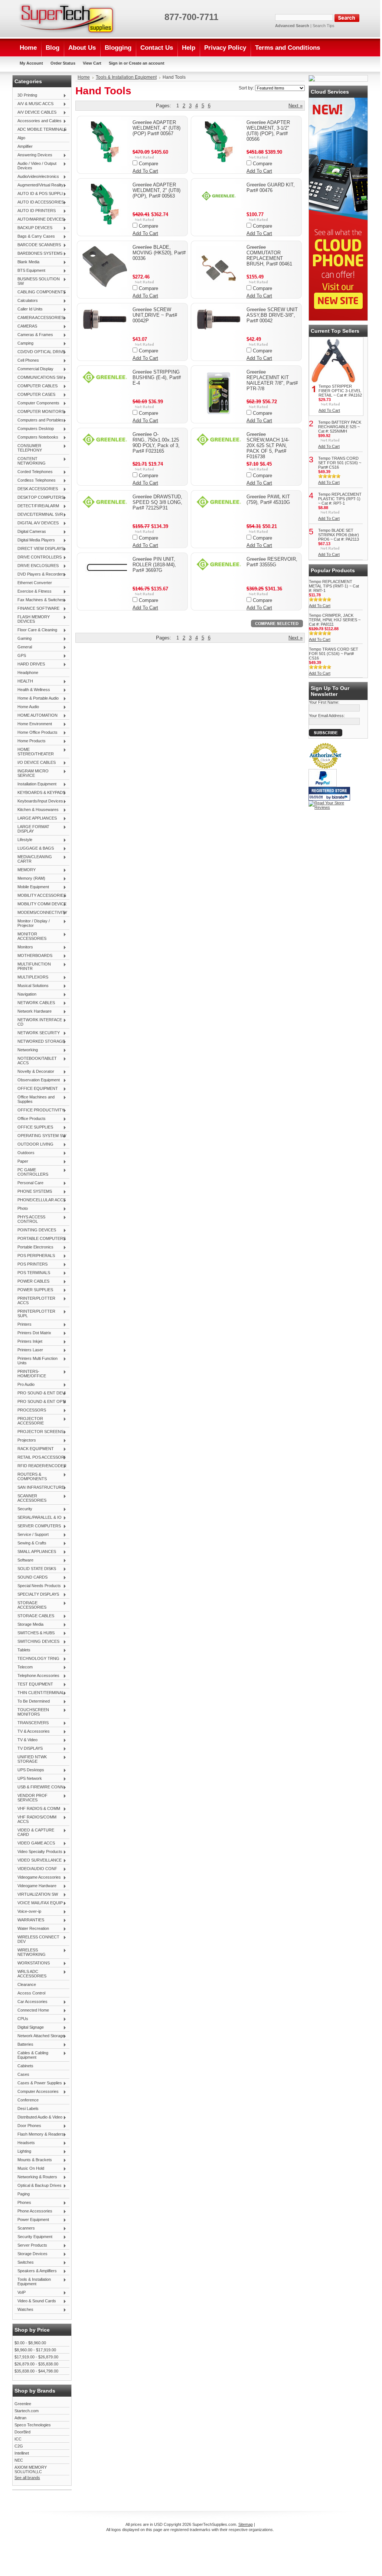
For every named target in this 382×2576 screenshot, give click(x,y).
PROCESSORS (30, 1410)
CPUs (21, 2019)
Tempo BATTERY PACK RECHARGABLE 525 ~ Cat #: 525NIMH (340, 427)
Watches (24, 2310)
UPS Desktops (29, 1770)
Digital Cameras (30, 532)
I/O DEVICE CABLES (35, 763)
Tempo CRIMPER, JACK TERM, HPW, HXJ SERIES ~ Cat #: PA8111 (335, 620)
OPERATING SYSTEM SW (40, 1136)
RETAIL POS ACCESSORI (40, 1458)
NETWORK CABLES (35, 1003)
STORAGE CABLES (34, 1616)
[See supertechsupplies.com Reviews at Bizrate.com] (329, 794)
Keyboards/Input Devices (39, 801)
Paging (24, 2194)
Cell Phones (27, 361)
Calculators (26, 301)
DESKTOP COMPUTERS (39, 498)
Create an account (147, 63)
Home (84, 77)
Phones (23, 2203)
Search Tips (324, 26)
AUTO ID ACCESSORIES (39, 202)
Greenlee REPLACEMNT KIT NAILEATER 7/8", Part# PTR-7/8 (272, 380)
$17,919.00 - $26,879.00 (36, 2357)
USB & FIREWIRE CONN (39, 1787)
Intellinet (22, 2453)
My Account (31, 63)
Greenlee (23, 2404)
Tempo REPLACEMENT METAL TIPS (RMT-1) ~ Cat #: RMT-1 (334, 586)
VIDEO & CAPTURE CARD (34, 1832)
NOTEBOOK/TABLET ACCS (36, 1061)
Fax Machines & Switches (39, 600)
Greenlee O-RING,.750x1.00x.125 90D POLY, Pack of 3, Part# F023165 (156, 443)
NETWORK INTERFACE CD (38, 1022)
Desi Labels (28, 2108)
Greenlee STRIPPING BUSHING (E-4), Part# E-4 (157, 377)
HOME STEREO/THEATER (34, 752)
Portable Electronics (34, 1247)
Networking (26, 1050)
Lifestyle (23, 840)
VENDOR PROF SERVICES (31, 1798)
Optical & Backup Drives (38, 2186)
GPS (20, 656)
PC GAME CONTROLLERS (31, 1172)
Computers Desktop (34, 429)
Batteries (24, 2045)
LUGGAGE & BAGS (34, 849)
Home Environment (33, 724)
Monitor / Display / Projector (32, 923)
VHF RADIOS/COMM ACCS (35, 1819)
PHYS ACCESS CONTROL (30, 1219)
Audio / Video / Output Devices (35, 166)
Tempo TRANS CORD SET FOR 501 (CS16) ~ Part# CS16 (340, 463)
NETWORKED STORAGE (40, 1042)
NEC (19, 2460)
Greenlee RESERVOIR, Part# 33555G (272, 562)
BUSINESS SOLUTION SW (37, 281)
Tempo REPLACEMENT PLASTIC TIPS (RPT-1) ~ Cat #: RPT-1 (340, 499)
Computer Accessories (37, 2092)
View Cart (92, 63)
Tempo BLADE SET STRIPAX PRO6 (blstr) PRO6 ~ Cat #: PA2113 (339, 535)
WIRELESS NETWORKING (30, 1952)
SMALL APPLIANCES (35, 1552)
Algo (21, 138)
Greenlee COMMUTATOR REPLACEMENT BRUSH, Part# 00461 (269, 255)
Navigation (25, 994)
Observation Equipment (37, 1080)
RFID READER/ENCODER (40, 1466)
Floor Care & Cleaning (36, 630)
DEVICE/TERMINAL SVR (39, 515)
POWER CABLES (32, 1282)
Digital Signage (29, 2028)
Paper (21, 1162)
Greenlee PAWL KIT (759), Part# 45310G (268, 499)
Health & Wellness (32, 690)
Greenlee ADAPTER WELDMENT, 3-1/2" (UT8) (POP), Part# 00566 (268, 131)
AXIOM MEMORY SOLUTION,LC (31, 2469)
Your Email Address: (327, 716)
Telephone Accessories (37, 1676)
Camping (24, 343)
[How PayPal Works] (323, 785)
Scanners (25, 2228)
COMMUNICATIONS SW (39, 378)
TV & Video (26, 1740)
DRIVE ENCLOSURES (37, 566)
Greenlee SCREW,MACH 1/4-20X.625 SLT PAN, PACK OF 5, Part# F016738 (268, 445)
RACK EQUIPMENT (34, 1449)
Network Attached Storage (40, 2036)
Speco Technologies (33, 2425)
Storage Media (29, 1625)
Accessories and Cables (38, 121)
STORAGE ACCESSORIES (30, 1605)
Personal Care (29, 1183)
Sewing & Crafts (30, 1543)
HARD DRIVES (30, 664)
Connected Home (32, 2010)
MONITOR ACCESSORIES (30, 936)
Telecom (24, 1667)
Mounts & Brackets (33, 2160)
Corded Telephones (34, 472)
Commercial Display (34, 369)
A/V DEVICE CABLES (35, 113)
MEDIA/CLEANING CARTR (33, 859)
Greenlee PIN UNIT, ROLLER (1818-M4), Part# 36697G (154, 565)
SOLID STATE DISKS (35, 1569)
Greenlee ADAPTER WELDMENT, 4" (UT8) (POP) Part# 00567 (156, 128)
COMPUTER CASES (35, 395)
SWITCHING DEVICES (37, 1642)
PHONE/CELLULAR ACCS (40, 1200)
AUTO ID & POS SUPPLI (39, 194)
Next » (296, 106)
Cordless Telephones (35, 481)
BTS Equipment (30, 271)
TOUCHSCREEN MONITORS (32, 1712)
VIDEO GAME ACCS (35, 1843)
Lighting (23, 2152)
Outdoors (25, 1153)
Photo (21, 1209)
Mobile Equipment (32, 887)
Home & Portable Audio (37, 698)
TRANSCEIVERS (32, 1723)
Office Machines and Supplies (35, 1099)
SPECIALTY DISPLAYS (37, 1595)
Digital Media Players (35, 540)
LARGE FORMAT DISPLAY (32, 829)
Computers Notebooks (36, 437)
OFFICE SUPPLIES (34, 1127)
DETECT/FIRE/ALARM (37, 506)
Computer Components (37, 403)
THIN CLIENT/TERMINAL (39, 1693)
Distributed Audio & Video (38, 2117)
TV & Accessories (32, 1732)
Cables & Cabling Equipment (31, 2055)
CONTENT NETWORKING (30, 461)
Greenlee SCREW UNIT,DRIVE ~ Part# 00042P (155, 315)
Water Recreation (32, 1929)
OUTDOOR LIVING (34, 1144)
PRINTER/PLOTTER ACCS (35, 1300)
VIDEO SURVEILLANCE (38, 1860)
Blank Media (27, 262)
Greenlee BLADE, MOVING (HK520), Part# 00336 (159, 253)
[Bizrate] (341, 798)
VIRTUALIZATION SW (36, 1895)
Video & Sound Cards (35, 2301)
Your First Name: (324, 702)
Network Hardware (33, 1012)
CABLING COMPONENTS (40, 292)
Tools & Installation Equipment (33, 2282)
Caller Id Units (29, 309)
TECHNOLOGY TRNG (37, 1659)
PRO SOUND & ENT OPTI (40, 1402)
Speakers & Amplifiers (36, 2271)
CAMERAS (26, 326)
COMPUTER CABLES (36, 386)
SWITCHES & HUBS (35, 1633)
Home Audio (27, 707)
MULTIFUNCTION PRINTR (33, 966)
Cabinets (25, 2066)
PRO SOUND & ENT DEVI (40, 1393)
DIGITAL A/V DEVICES (37, 523)
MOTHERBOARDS (33, 956)
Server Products (31, 2246)
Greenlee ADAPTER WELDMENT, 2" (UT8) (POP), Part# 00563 (156, 190)
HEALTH (24, 681)
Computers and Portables (39, 420)
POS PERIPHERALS (35, 1256)
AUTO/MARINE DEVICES (39, 219)
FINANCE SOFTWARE (37, 609)
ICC (18, 2439)
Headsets (25, 2143)
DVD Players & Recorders (40, 574)
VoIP (20, 2293)
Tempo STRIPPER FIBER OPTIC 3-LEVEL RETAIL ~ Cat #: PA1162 (340, 391)
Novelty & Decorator (34, 1072)
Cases (23, 2074)
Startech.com (27, 2411)
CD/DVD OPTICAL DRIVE (40, 352)
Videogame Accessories (38, 1878)
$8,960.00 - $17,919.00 (35, 2350)
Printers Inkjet (28, 1342)
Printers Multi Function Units (36, 1361)
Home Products (30, 741)
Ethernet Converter (35, 583)
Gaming (23, 639)
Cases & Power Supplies (38, 2083)
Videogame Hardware (35, 1886)
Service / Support (32, 1535)
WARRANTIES (29, 1920)
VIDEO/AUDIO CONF (36, 1869)
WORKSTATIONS (32, 1963)
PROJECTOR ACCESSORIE (29, 1421)
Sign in (116, 63)
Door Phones (28, 2126)
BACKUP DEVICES (33, 228)
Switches (24, 2263)
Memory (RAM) (30, 879)
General (23, 647)
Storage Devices (31, 2254)
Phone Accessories (33, 2211)
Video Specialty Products (38, 1852)
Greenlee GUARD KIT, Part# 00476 (271, 188)
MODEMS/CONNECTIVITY (41, 913)
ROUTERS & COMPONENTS (31, 1476)
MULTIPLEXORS (31, 977)
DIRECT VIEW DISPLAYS (39, 549)
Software (24, 1560)
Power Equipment (32, 2220)
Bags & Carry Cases (35, 237)
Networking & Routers (36, 2177)
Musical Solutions (32, 986)
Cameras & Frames (34, 335)
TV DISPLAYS (29, 1749)
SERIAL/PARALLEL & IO (38, 1518)
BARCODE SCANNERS (38, 245)
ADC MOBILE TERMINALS (40, 130)
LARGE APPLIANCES (36, 818)
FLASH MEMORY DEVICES (32, 619)
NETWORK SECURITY (37, 1033)
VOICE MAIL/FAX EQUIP (39, 1903)
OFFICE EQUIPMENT (36, 1089)
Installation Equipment (35, 784)
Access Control (31, 1993)
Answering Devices (33, 155)
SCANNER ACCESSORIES (30, 1498)
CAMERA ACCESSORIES (39, 318)
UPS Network (28, 1779)
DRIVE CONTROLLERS (38, 557)
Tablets (22, 1650)
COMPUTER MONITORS (39, 412)
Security (23, 1509)
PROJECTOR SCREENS (39, 1432)
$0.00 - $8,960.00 (30, 2343)
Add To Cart (145, 171)
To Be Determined (32, 1701)
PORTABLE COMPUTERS (40, 1239)
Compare (148, 164)
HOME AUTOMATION (36, 716)
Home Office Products (36, 733)
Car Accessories (31, 2002)
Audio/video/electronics (37, 177)
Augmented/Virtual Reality (39, 185)
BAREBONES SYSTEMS (38, 254)
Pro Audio (25, 1385)
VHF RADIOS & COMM (37, 1809)
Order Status (63, 63)
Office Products (30, 1119)
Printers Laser (29, 1350)
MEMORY (25, 870)
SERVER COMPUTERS (38, 1526)
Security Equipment (33, 2237)
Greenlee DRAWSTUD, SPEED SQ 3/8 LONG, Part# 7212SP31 (157, 502)
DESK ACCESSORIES (36, 489)
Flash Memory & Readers (39, 2134)
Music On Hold (29, 2169)
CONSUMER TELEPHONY (28, 448)
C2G (19, 2446)
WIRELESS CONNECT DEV (37, 1939)
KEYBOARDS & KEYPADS (40, 793)
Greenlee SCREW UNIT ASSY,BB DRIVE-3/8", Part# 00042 (272, 315)
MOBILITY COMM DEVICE (40, 904)
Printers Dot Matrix (33, 1333)
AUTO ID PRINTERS (35, 211)
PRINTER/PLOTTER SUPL (35, 1313)
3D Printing (26, 95)
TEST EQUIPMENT (34, 1684)
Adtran (20, 2418)
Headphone (28, 673)
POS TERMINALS (32, 1273)
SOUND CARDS (31, 1577)
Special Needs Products (38, 1586)
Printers (23, 1325)
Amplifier (25, 146)
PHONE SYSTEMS (33, 1192)
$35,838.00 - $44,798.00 (36, 2371)
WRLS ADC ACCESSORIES (30, 1974)
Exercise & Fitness (33, 592)
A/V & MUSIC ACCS (34, 104)
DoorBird (22, 2432)
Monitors (24, 947)
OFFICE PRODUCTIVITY (39, 1110)
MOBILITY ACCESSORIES (40, 896)
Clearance (27, 1984)
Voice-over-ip (28, 1912)
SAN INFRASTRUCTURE (39, 1488)
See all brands (27, 2478)
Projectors (25, 1440)
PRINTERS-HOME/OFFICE (30, 1374)
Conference (28, 2100)
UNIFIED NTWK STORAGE (31, 1759)
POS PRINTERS (31, 1264)
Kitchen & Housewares (37, 810)
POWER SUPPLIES (34, 1290)
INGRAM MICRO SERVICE (32, 773)
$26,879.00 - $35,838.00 (36, 2364)
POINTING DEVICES (35, 1230)
